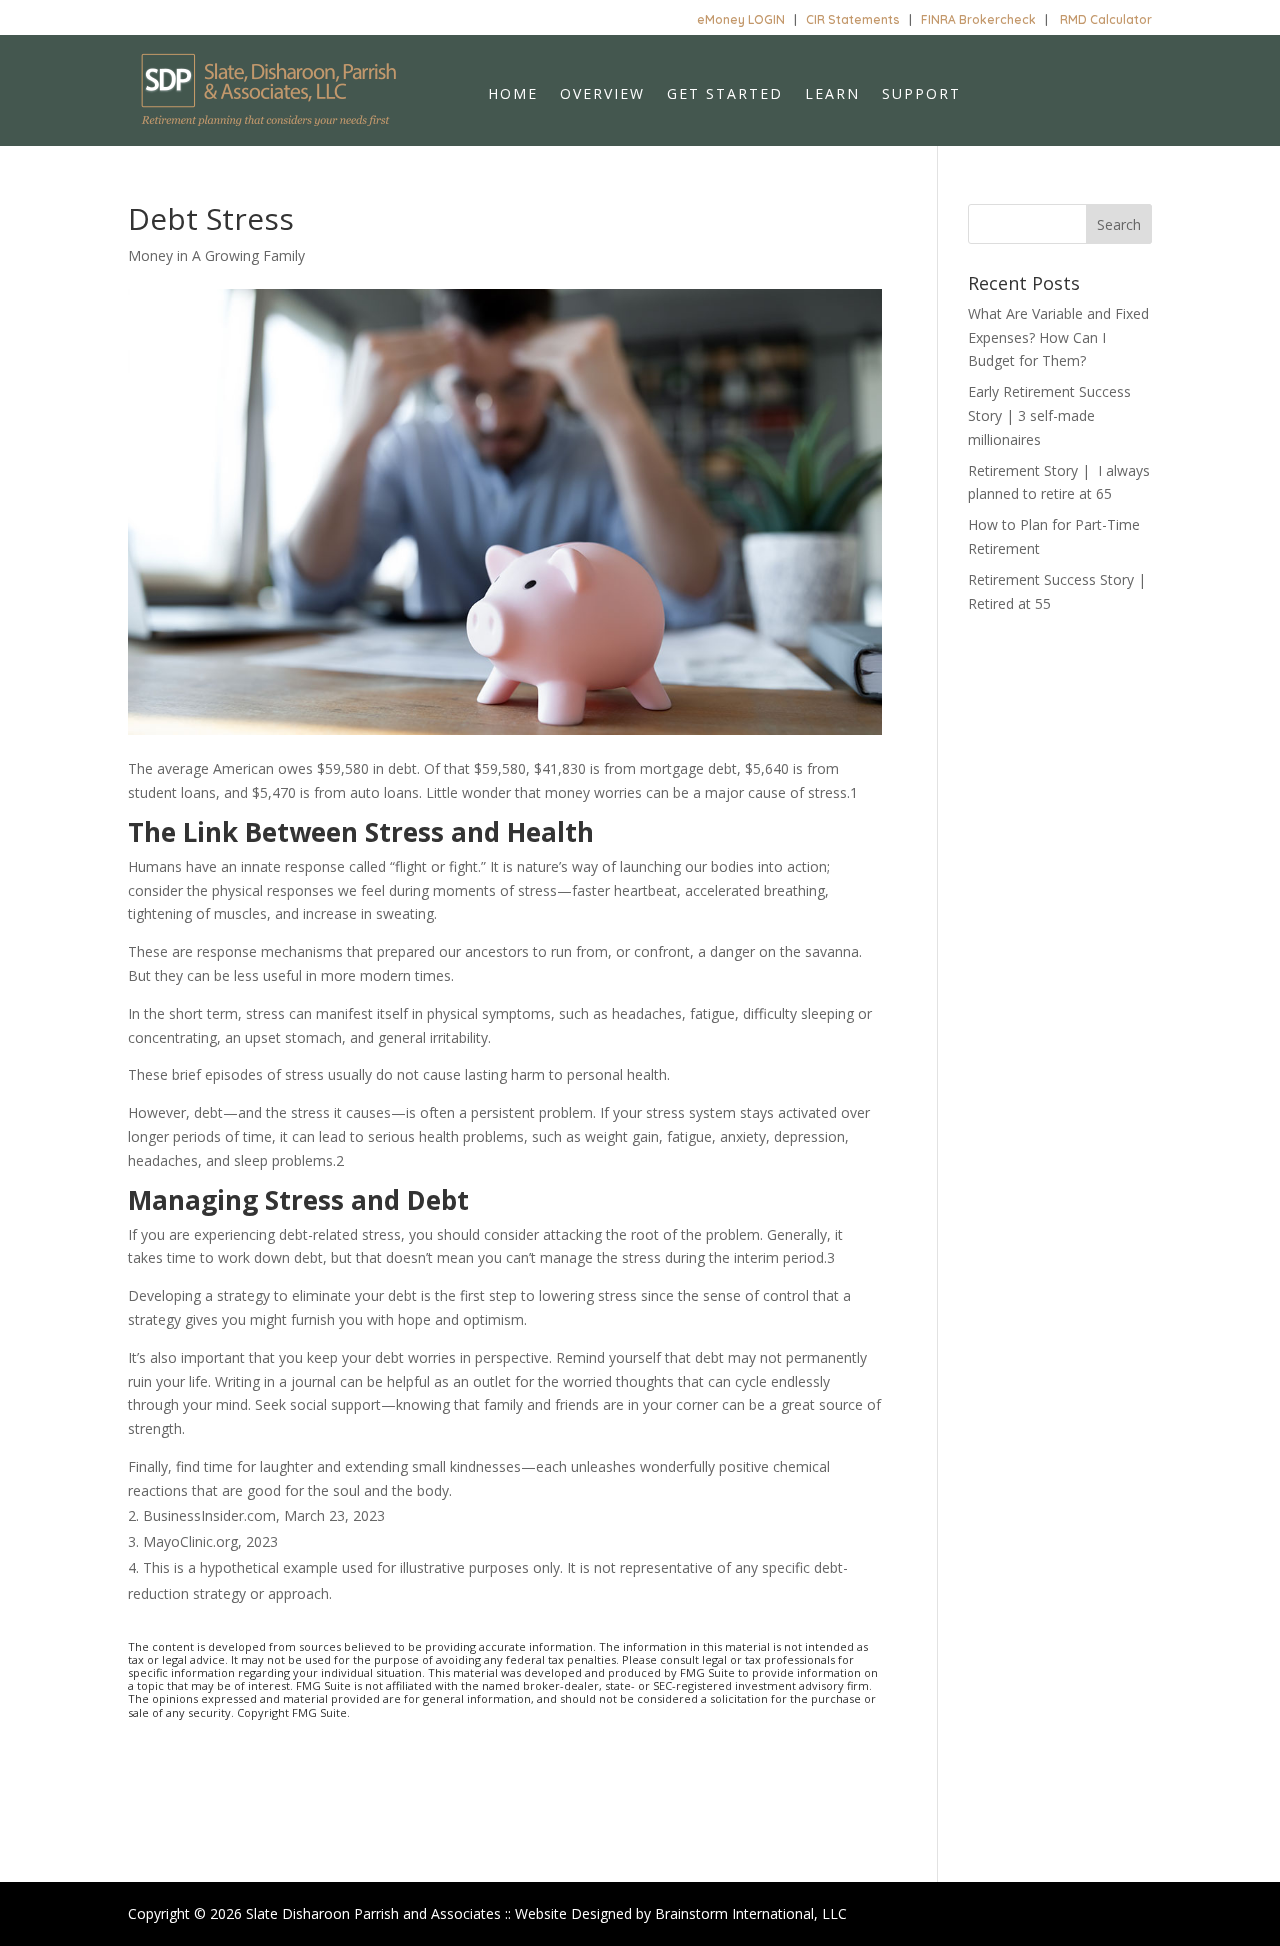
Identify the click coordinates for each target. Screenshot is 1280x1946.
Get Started (725, 95)
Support (921, 95)
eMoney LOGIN (741, 19)
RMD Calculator (1106, 19)
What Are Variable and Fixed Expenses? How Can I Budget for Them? (1058, 337)
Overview (602, 95)
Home (513, 95)
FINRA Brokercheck (978, 19)
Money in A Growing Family (216, 255)
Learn (832, 95)
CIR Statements (853, 19)
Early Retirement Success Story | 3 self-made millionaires (1049, 415)
